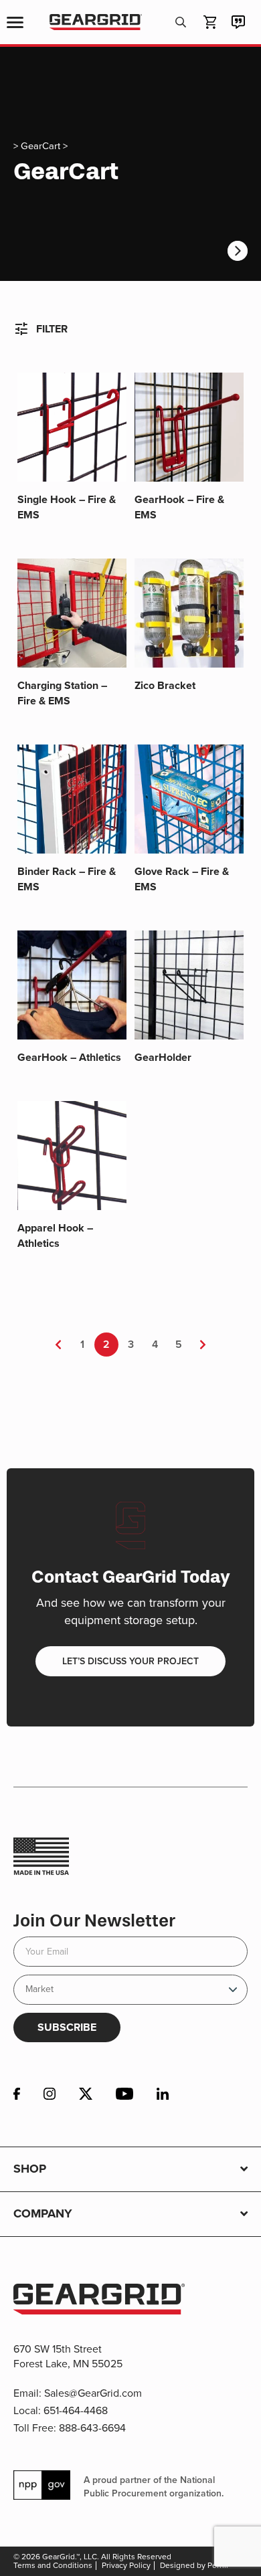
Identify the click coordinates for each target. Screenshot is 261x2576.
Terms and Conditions (53, 2565)
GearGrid (95, 22)
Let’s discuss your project (130, 1661)
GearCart (40, 146)
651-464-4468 (76, 2410)
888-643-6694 (92, 2428)
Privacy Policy (126, 2565)
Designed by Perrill (194, 2565)
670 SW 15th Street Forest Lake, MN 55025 (68, 2356)
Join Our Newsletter (94, 1921)
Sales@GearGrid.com (93, 2393)
